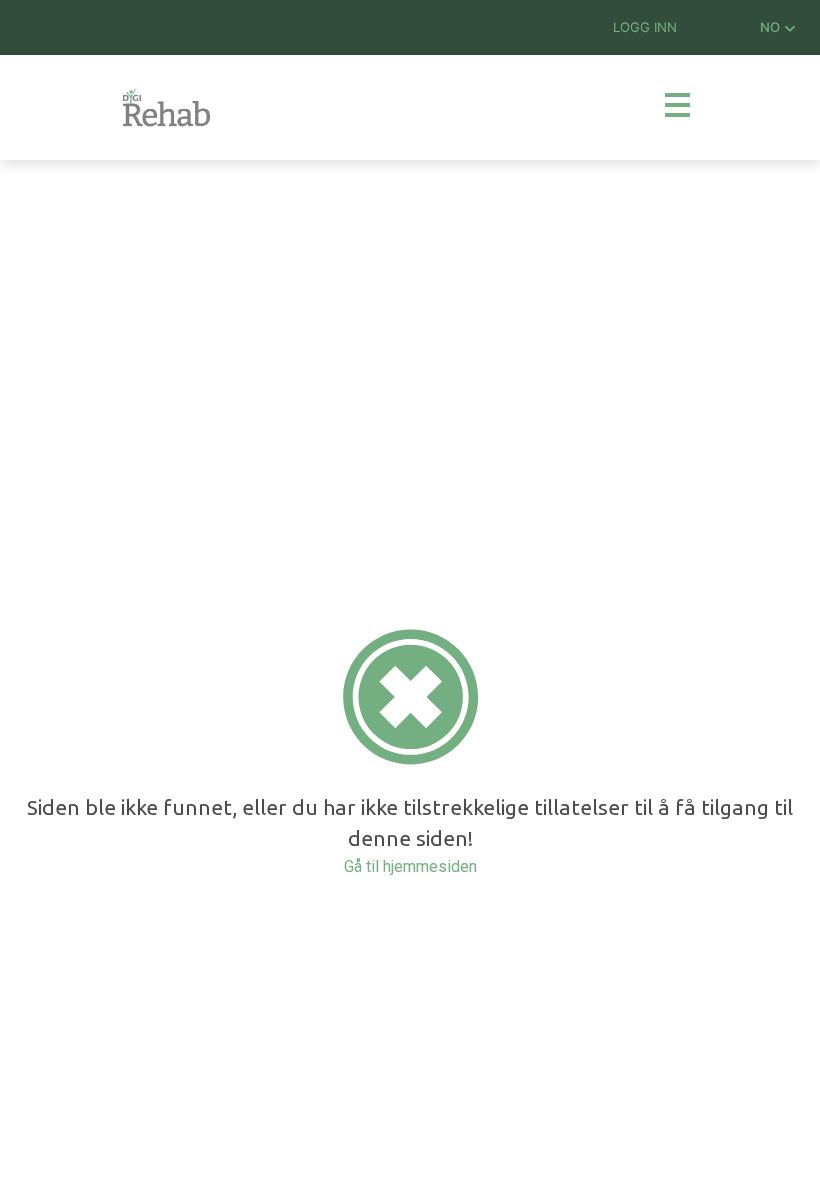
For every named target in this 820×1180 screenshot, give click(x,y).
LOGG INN (645, 27)
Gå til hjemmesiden (410, 866)
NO (772, 27)
